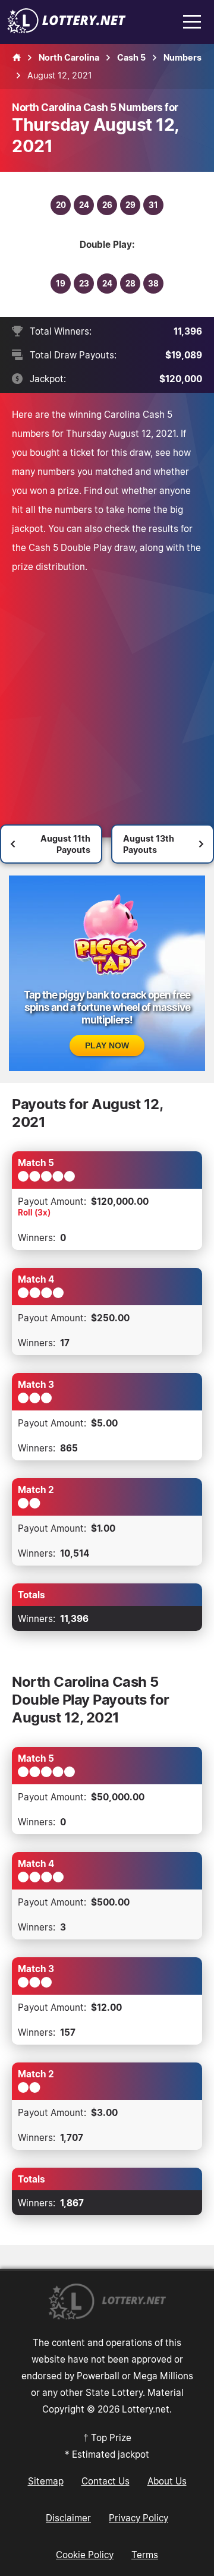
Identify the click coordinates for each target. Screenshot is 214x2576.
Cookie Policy (85, 2555)
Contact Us (106, 2481)
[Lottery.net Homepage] (17, 58)
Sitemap (46, 2481)
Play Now (107, 1045)
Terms (145, 2555)
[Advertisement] (107, 689)
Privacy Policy (139, 2518)
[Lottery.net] (67, 30)
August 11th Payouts (65, 844)
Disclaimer (68, 2518)
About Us (167, 2481)
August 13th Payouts (149, 844)
